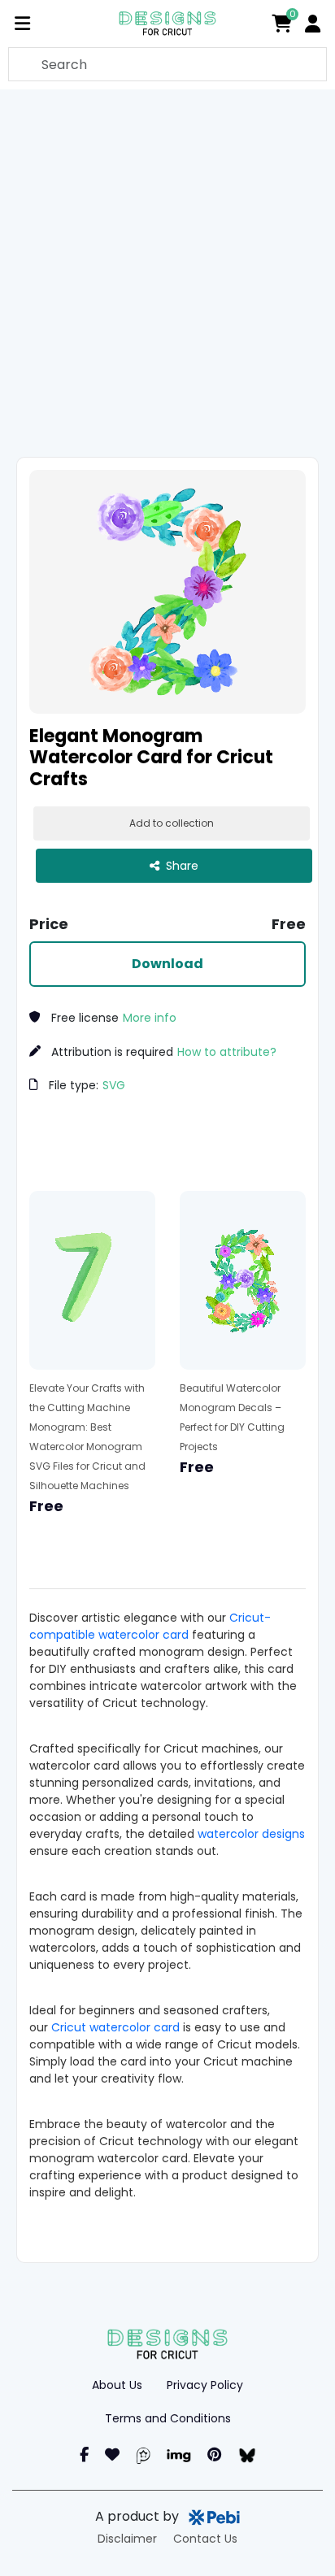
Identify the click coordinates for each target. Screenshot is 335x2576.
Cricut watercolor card (115, 2027)
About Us (117, 2385)
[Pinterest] (214, 2454)
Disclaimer (127, 2539)
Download (167, 964)
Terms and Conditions (168, 2418)
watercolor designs (251, 1834)
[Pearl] (143, 2454)
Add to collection (172, 823)
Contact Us (205, 2539)
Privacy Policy (205, 2385)
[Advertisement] (167, 273)
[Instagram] (112, 2454)
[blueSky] (247, 2454)
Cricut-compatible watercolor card (150, 1626)
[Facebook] (84, 2454)
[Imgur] (179, 2454)
